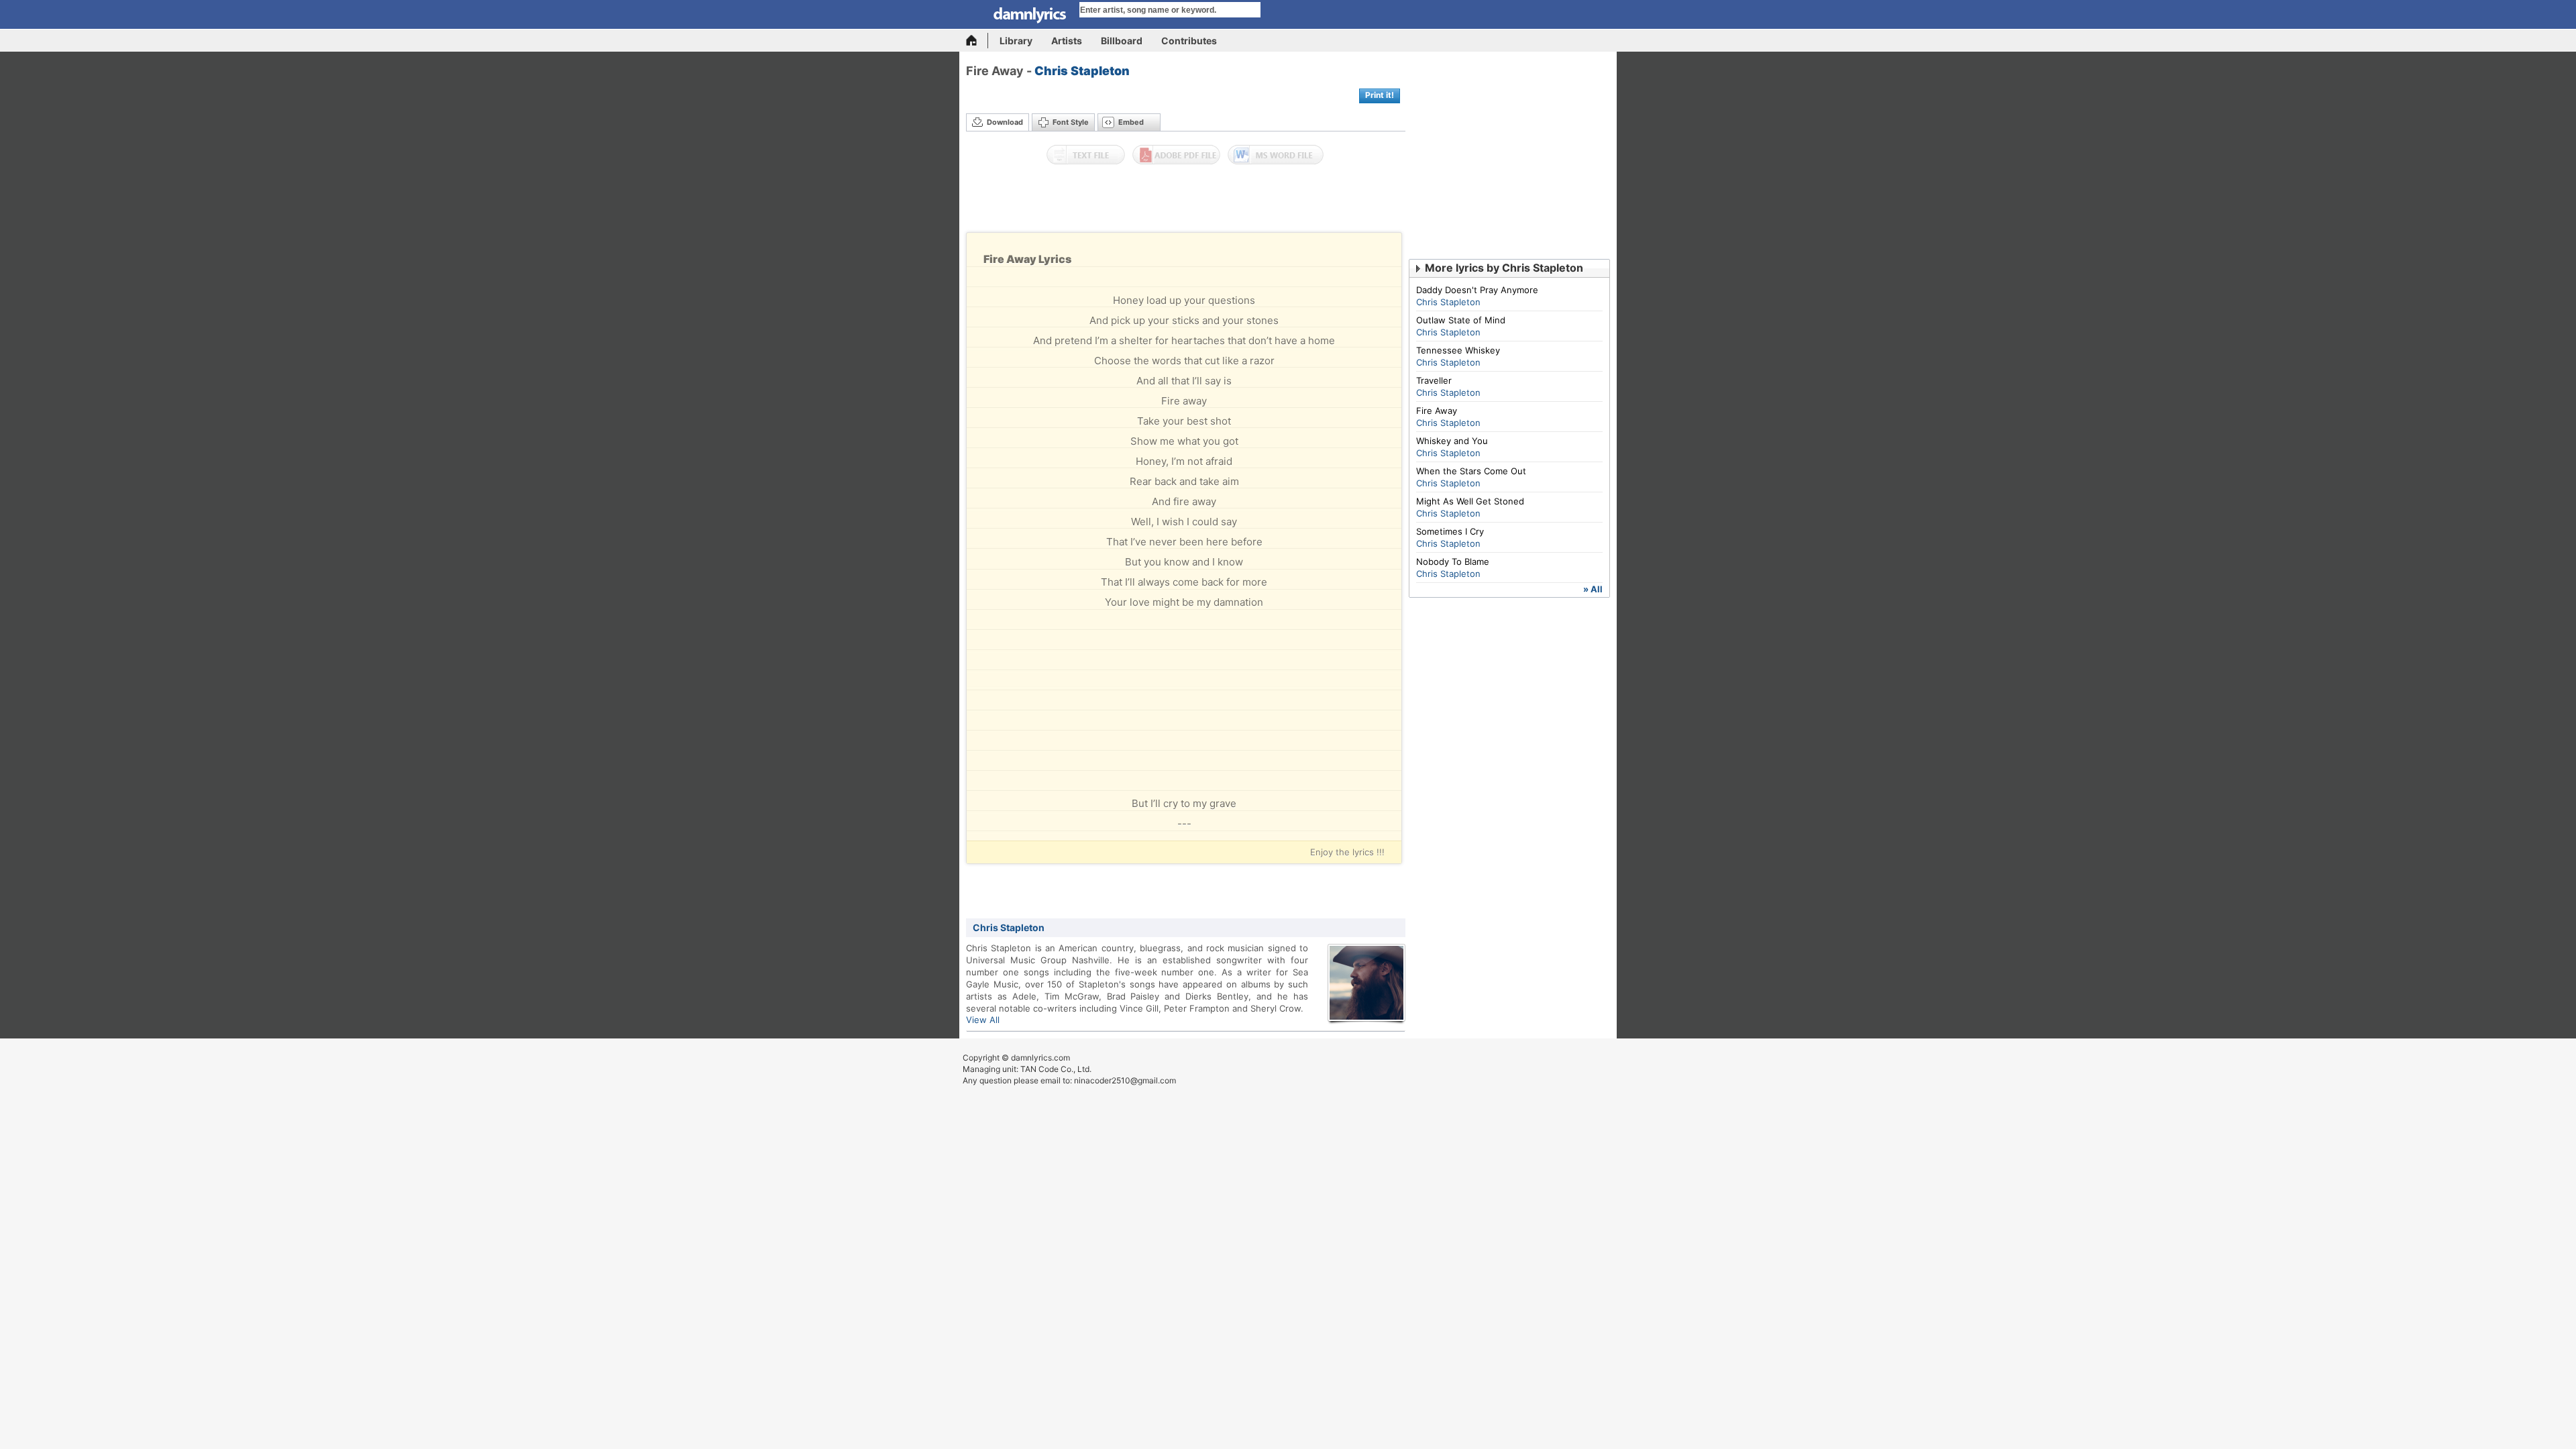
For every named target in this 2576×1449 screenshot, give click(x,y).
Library (1016, 41)
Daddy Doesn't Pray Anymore (1477, 290)
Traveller (1434, 380)
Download (1005, 122)
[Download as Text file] (1086, 155)
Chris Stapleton (1082, 71)
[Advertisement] (1186, 202)
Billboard (1122, 41)
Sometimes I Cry (1450, 531)
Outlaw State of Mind (1461, 320)
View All (983, 1020)
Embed (1131, 122)
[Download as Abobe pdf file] (1176, 155)
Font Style (1071, 122)
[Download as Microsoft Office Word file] (1276, 155)
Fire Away (1437, 411)
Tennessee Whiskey (1458, 350)
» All (1593, 589)
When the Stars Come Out (1471, 471)
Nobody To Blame (1453, 561)
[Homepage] (977, 41)
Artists (1067, 41)
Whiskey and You (1452, 441)
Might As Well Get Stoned (1470, 501)
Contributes (1189, 41)
